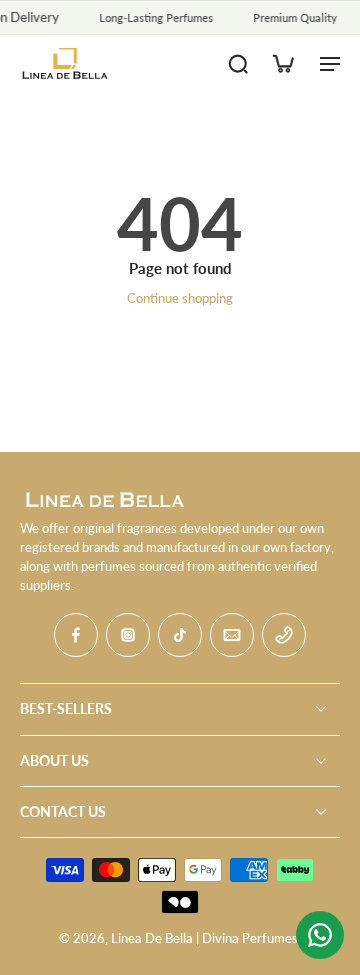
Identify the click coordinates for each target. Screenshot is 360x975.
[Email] (232, 635)
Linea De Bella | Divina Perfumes (204, 938)
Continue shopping (180, 298)
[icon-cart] (282, 63)
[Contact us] (320, 935)
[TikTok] (180, 635)
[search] (238, 63)
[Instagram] (128, 635)
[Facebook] (76, 635)
